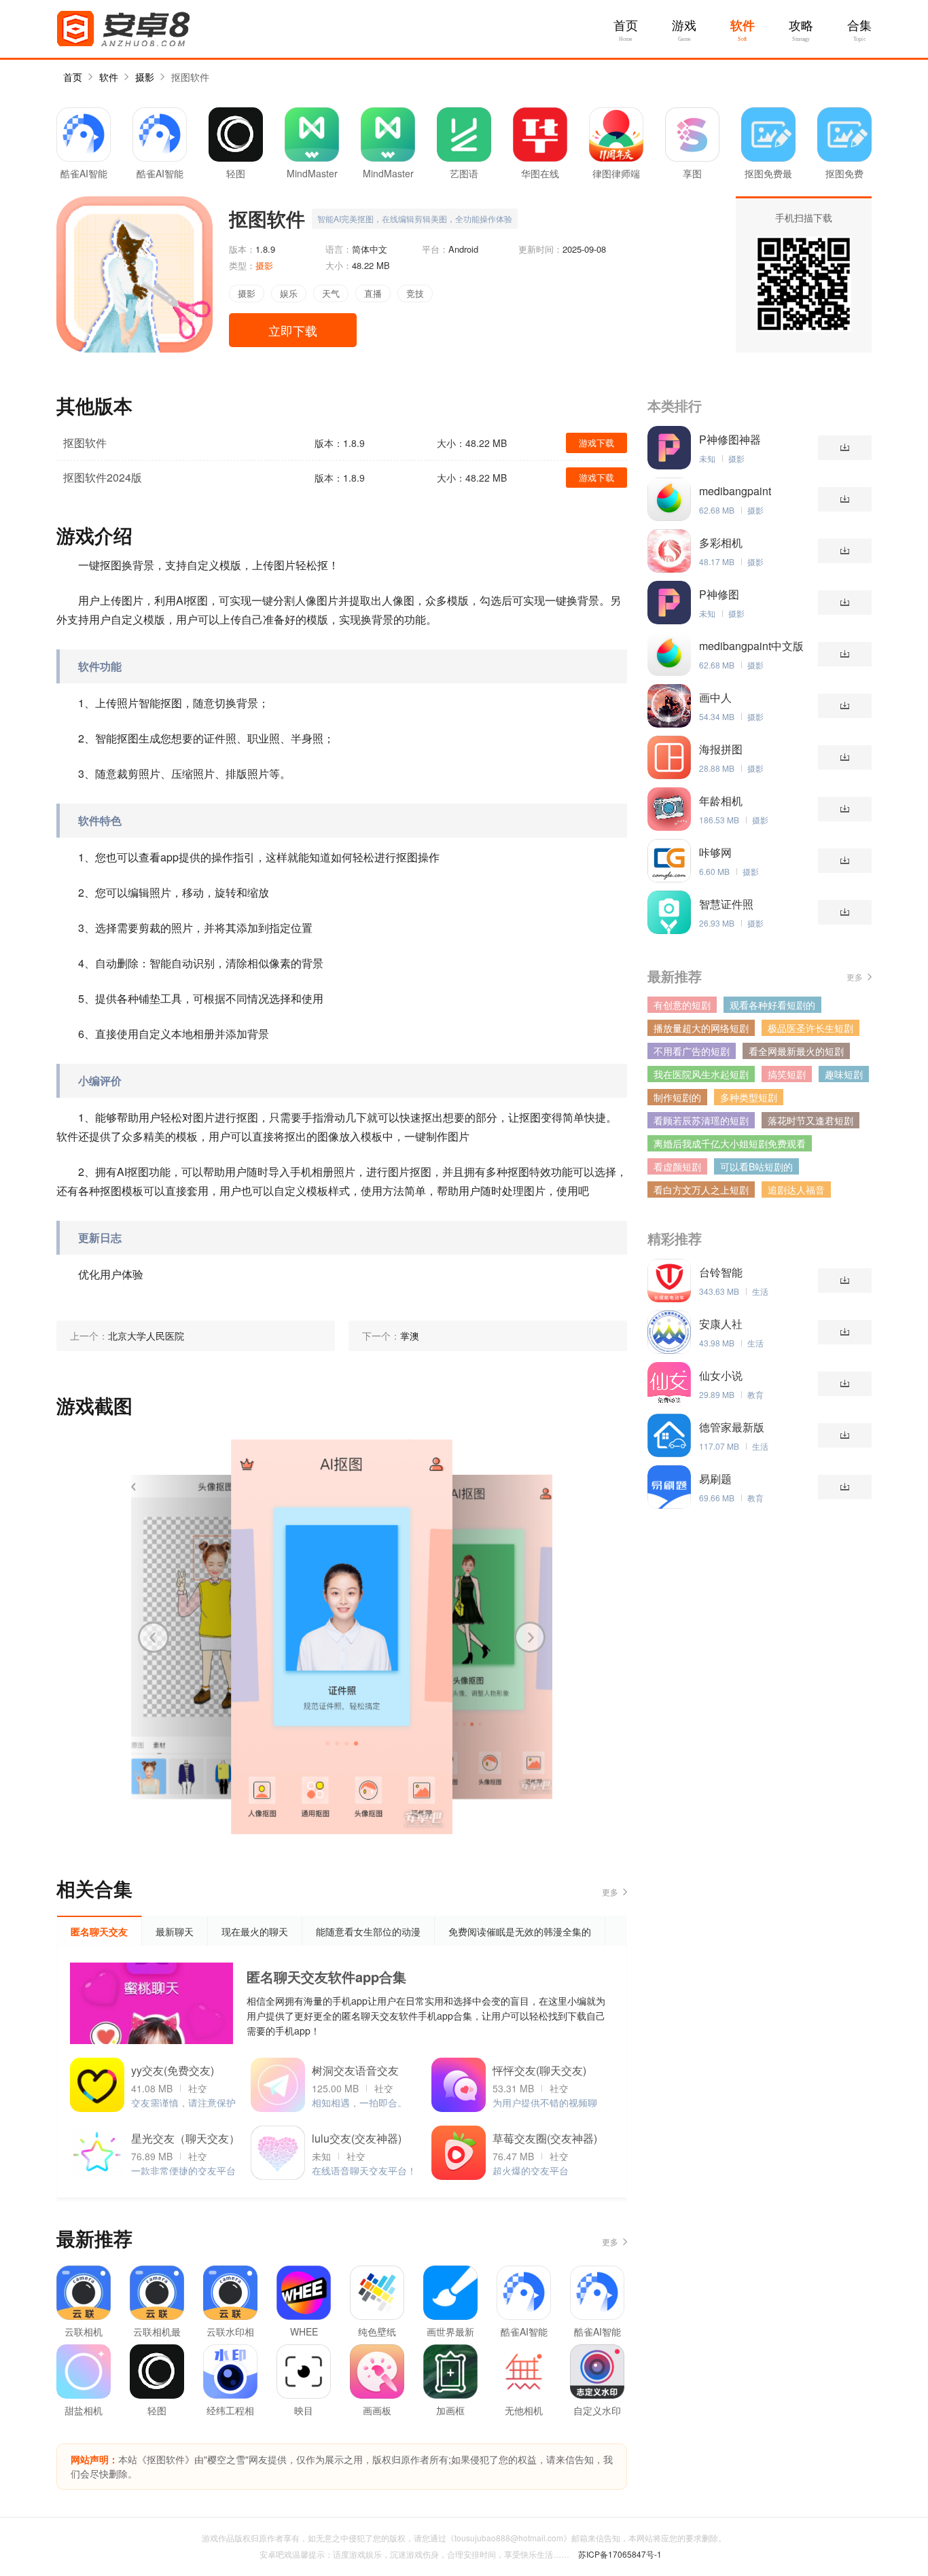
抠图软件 (190, 77)
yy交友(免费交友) (173, 2070)
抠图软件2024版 (103, 477)
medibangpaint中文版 (751, 646)
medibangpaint (735, 491)
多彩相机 (721, 543)
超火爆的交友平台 (531, 2170)
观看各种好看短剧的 (772, 1005)
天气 (331, 293)
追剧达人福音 (796, 1189)
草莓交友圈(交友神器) (545, 2138)
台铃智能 (721, 1272)
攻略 (801, 26)
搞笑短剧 (787, 1074)
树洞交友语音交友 (355, 2070)
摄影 (145, 77)
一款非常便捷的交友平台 (183, 2170)
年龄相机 (721, 801)
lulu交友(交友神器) (357, 2138)
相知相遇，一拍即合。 (359, 2103)
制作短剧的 (677, 1097)
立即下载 (293, 330)
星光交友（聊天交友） (185, 2138)
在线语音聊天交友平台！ (364, 2170)
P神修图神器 (730, 440)
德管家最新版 (732, 1427)
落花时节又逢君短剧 (810, 1120)
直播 (373, 293)
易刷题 (715, 1479)
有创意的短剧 (682, 1005)
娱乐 (289, 293)
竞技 (415, 293)
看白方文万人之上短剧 (701, 1189)
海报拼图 (721, 749)
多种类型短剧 (749, 1097)
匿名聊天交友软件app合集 (326, 1976)
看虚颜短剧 (677, 1166)
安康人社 (721, 1324)
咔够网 (715, 853)
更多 (610, 1892)
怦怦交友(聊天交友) (539, 2070)
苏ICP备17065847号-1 (620, 2554)
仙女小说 (721, 1376)
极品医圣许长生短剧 (810, 1028)
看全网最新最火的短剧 (796, 1051)
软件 (743, 26)
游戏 (684, 26)
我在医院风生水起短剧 (701, 1074)
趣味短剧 (844, 1074)
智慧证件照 (726, 904)
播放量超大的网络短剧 (701, 1028)
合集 (859, 26)
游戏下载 (596, 443)
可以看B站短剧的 (756, 1166)
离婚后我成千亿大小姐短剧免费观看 (730, 1143)
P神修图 (719, 594)
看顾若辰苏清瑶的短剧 (701, 1120)
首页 (626, 26)
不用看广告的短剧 (692, 1051)
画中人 (715, 698)
